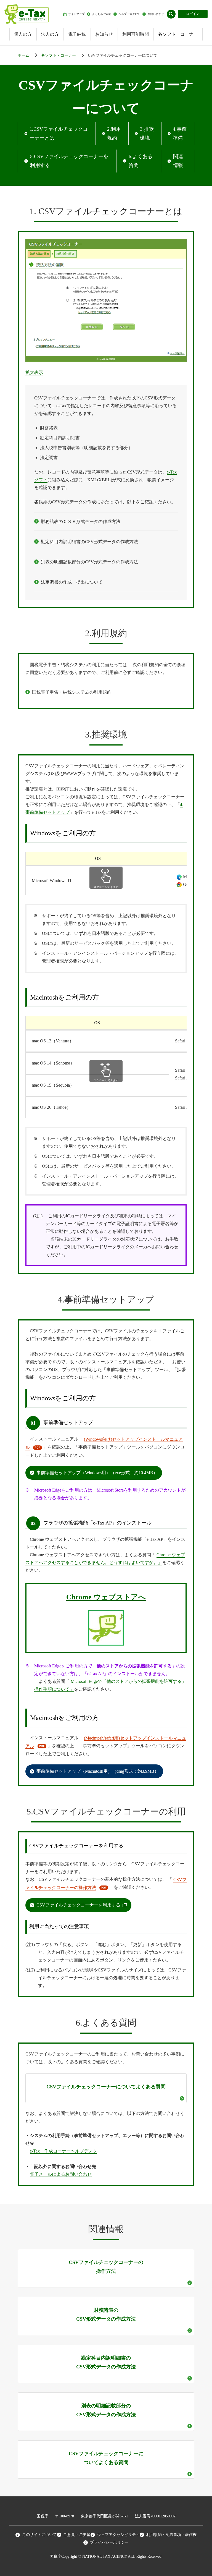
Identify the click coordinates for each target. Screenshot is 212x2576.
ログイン (193, 14)
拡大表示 (34, 372)
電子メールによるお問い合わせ (61, 2174)
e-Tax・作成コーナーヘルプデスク (63, 2151)
